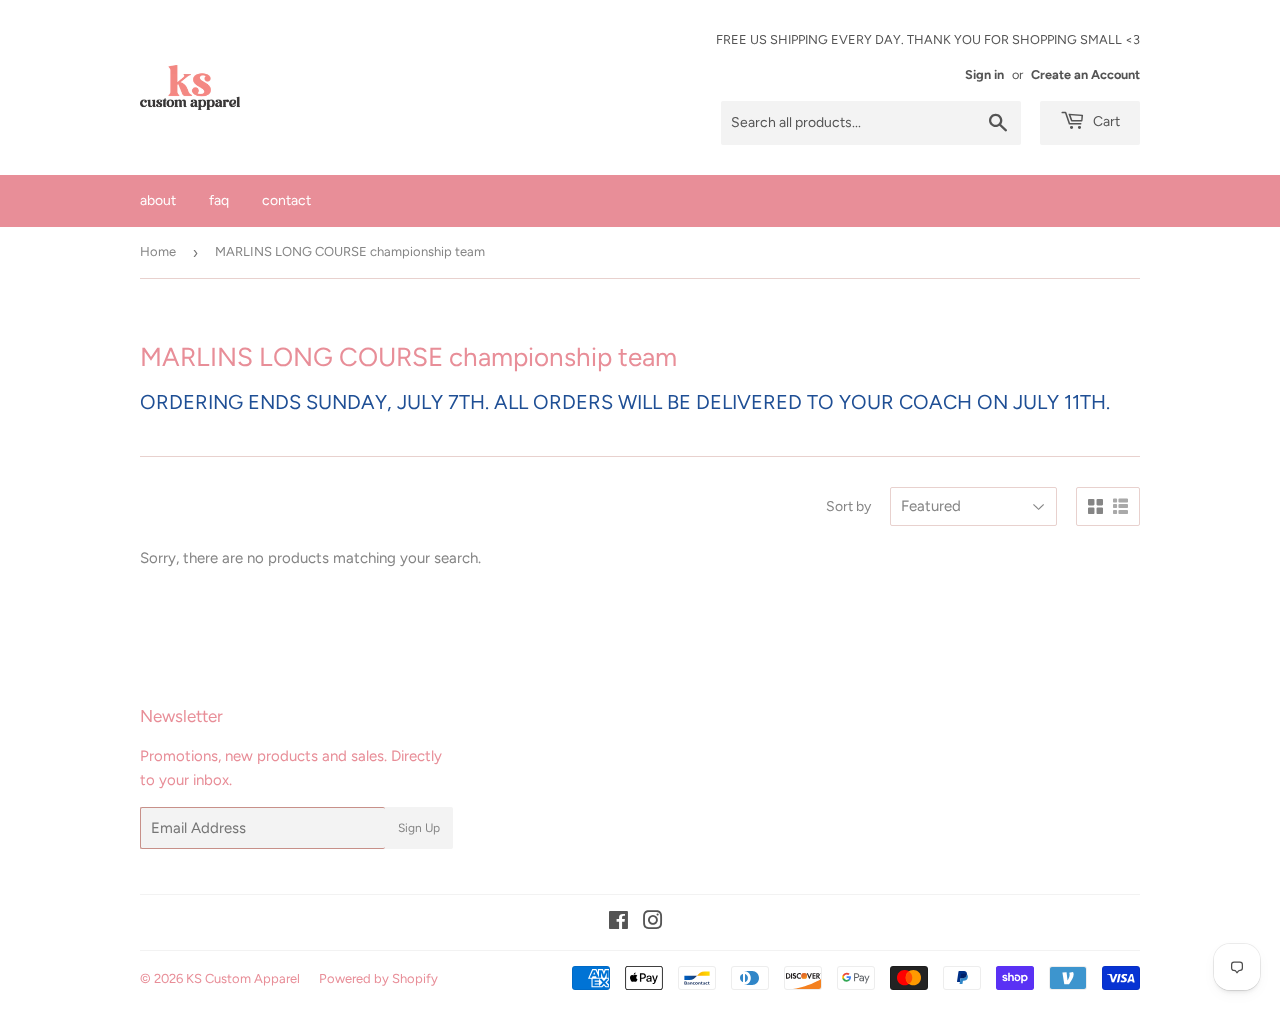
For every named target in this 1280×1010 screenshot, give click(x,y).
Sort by (848, 506)
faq (219, 200)
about (158, 200)
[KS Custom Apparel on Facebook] (618, 923)
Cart (1105, 121)
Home (158, 251)
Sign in (984, 74)
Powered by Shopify (378, 978)
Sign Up (419, 828)
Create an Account (1085, 74)
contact (286, 200)
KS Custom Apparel (243, 978)
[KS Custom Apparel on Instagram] (653, 923)
